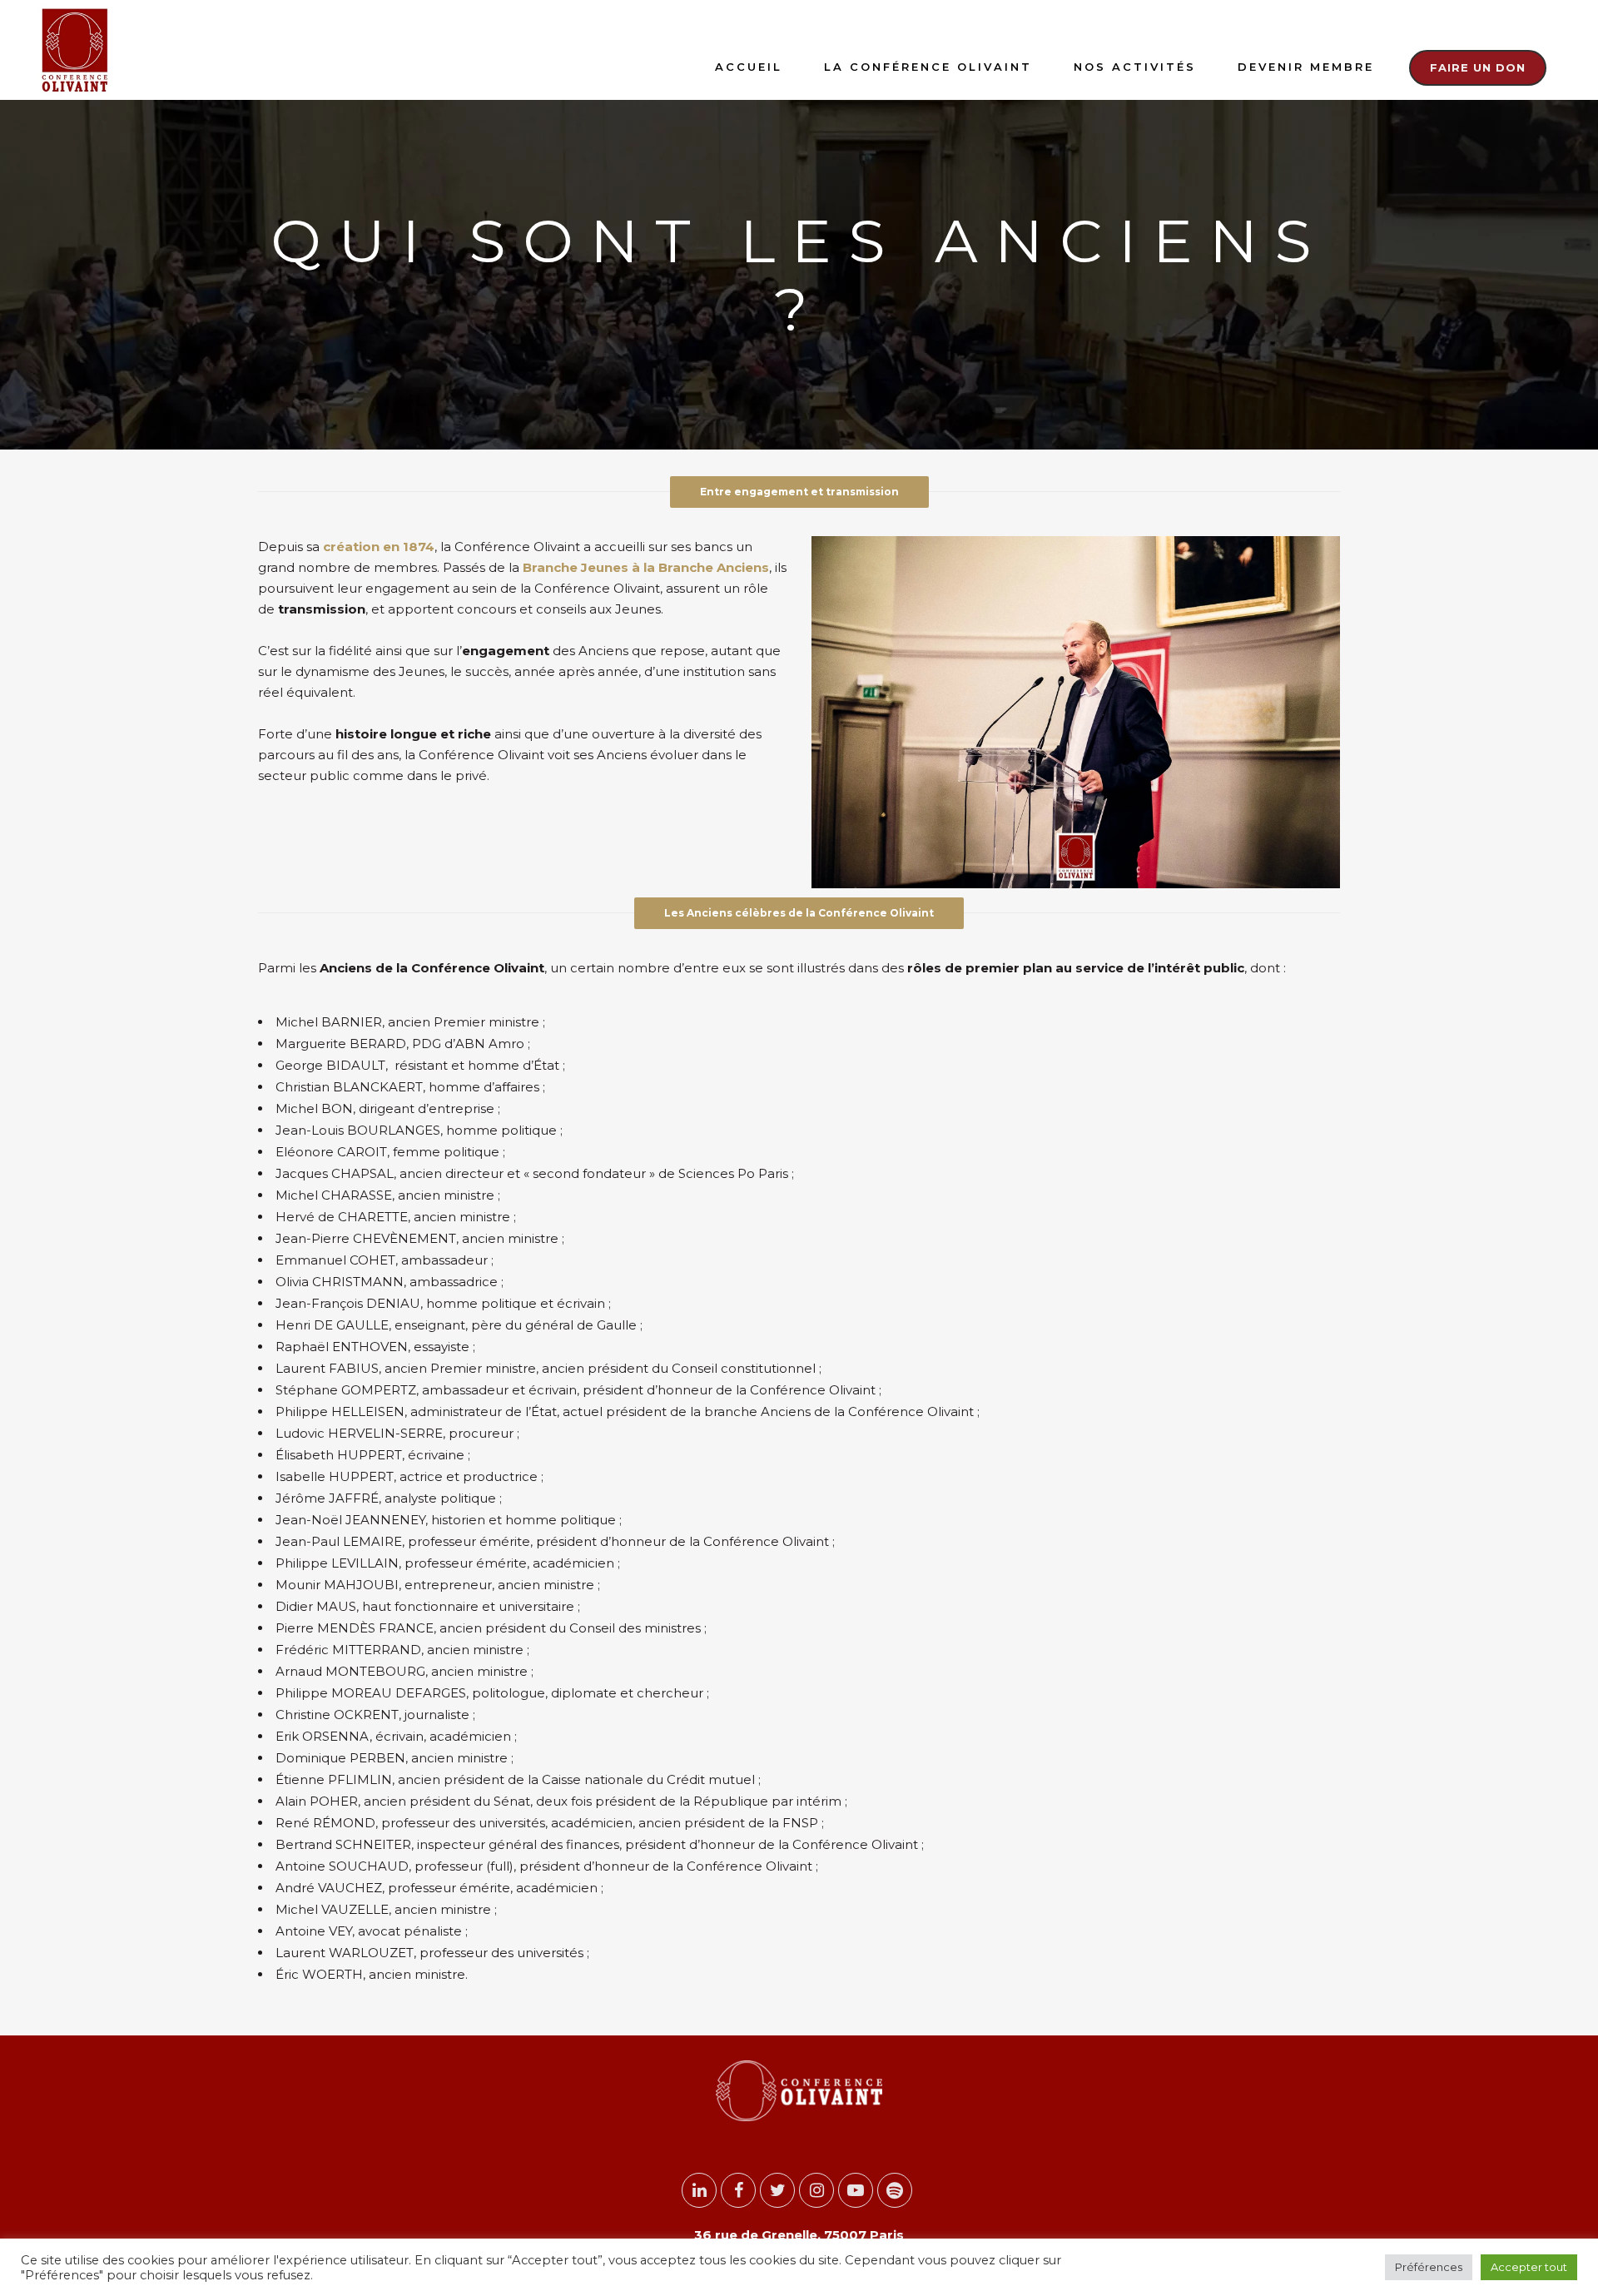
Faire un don (1478, 67)
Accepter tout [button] (1529, 2267)
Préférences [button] (1429, 2267)
